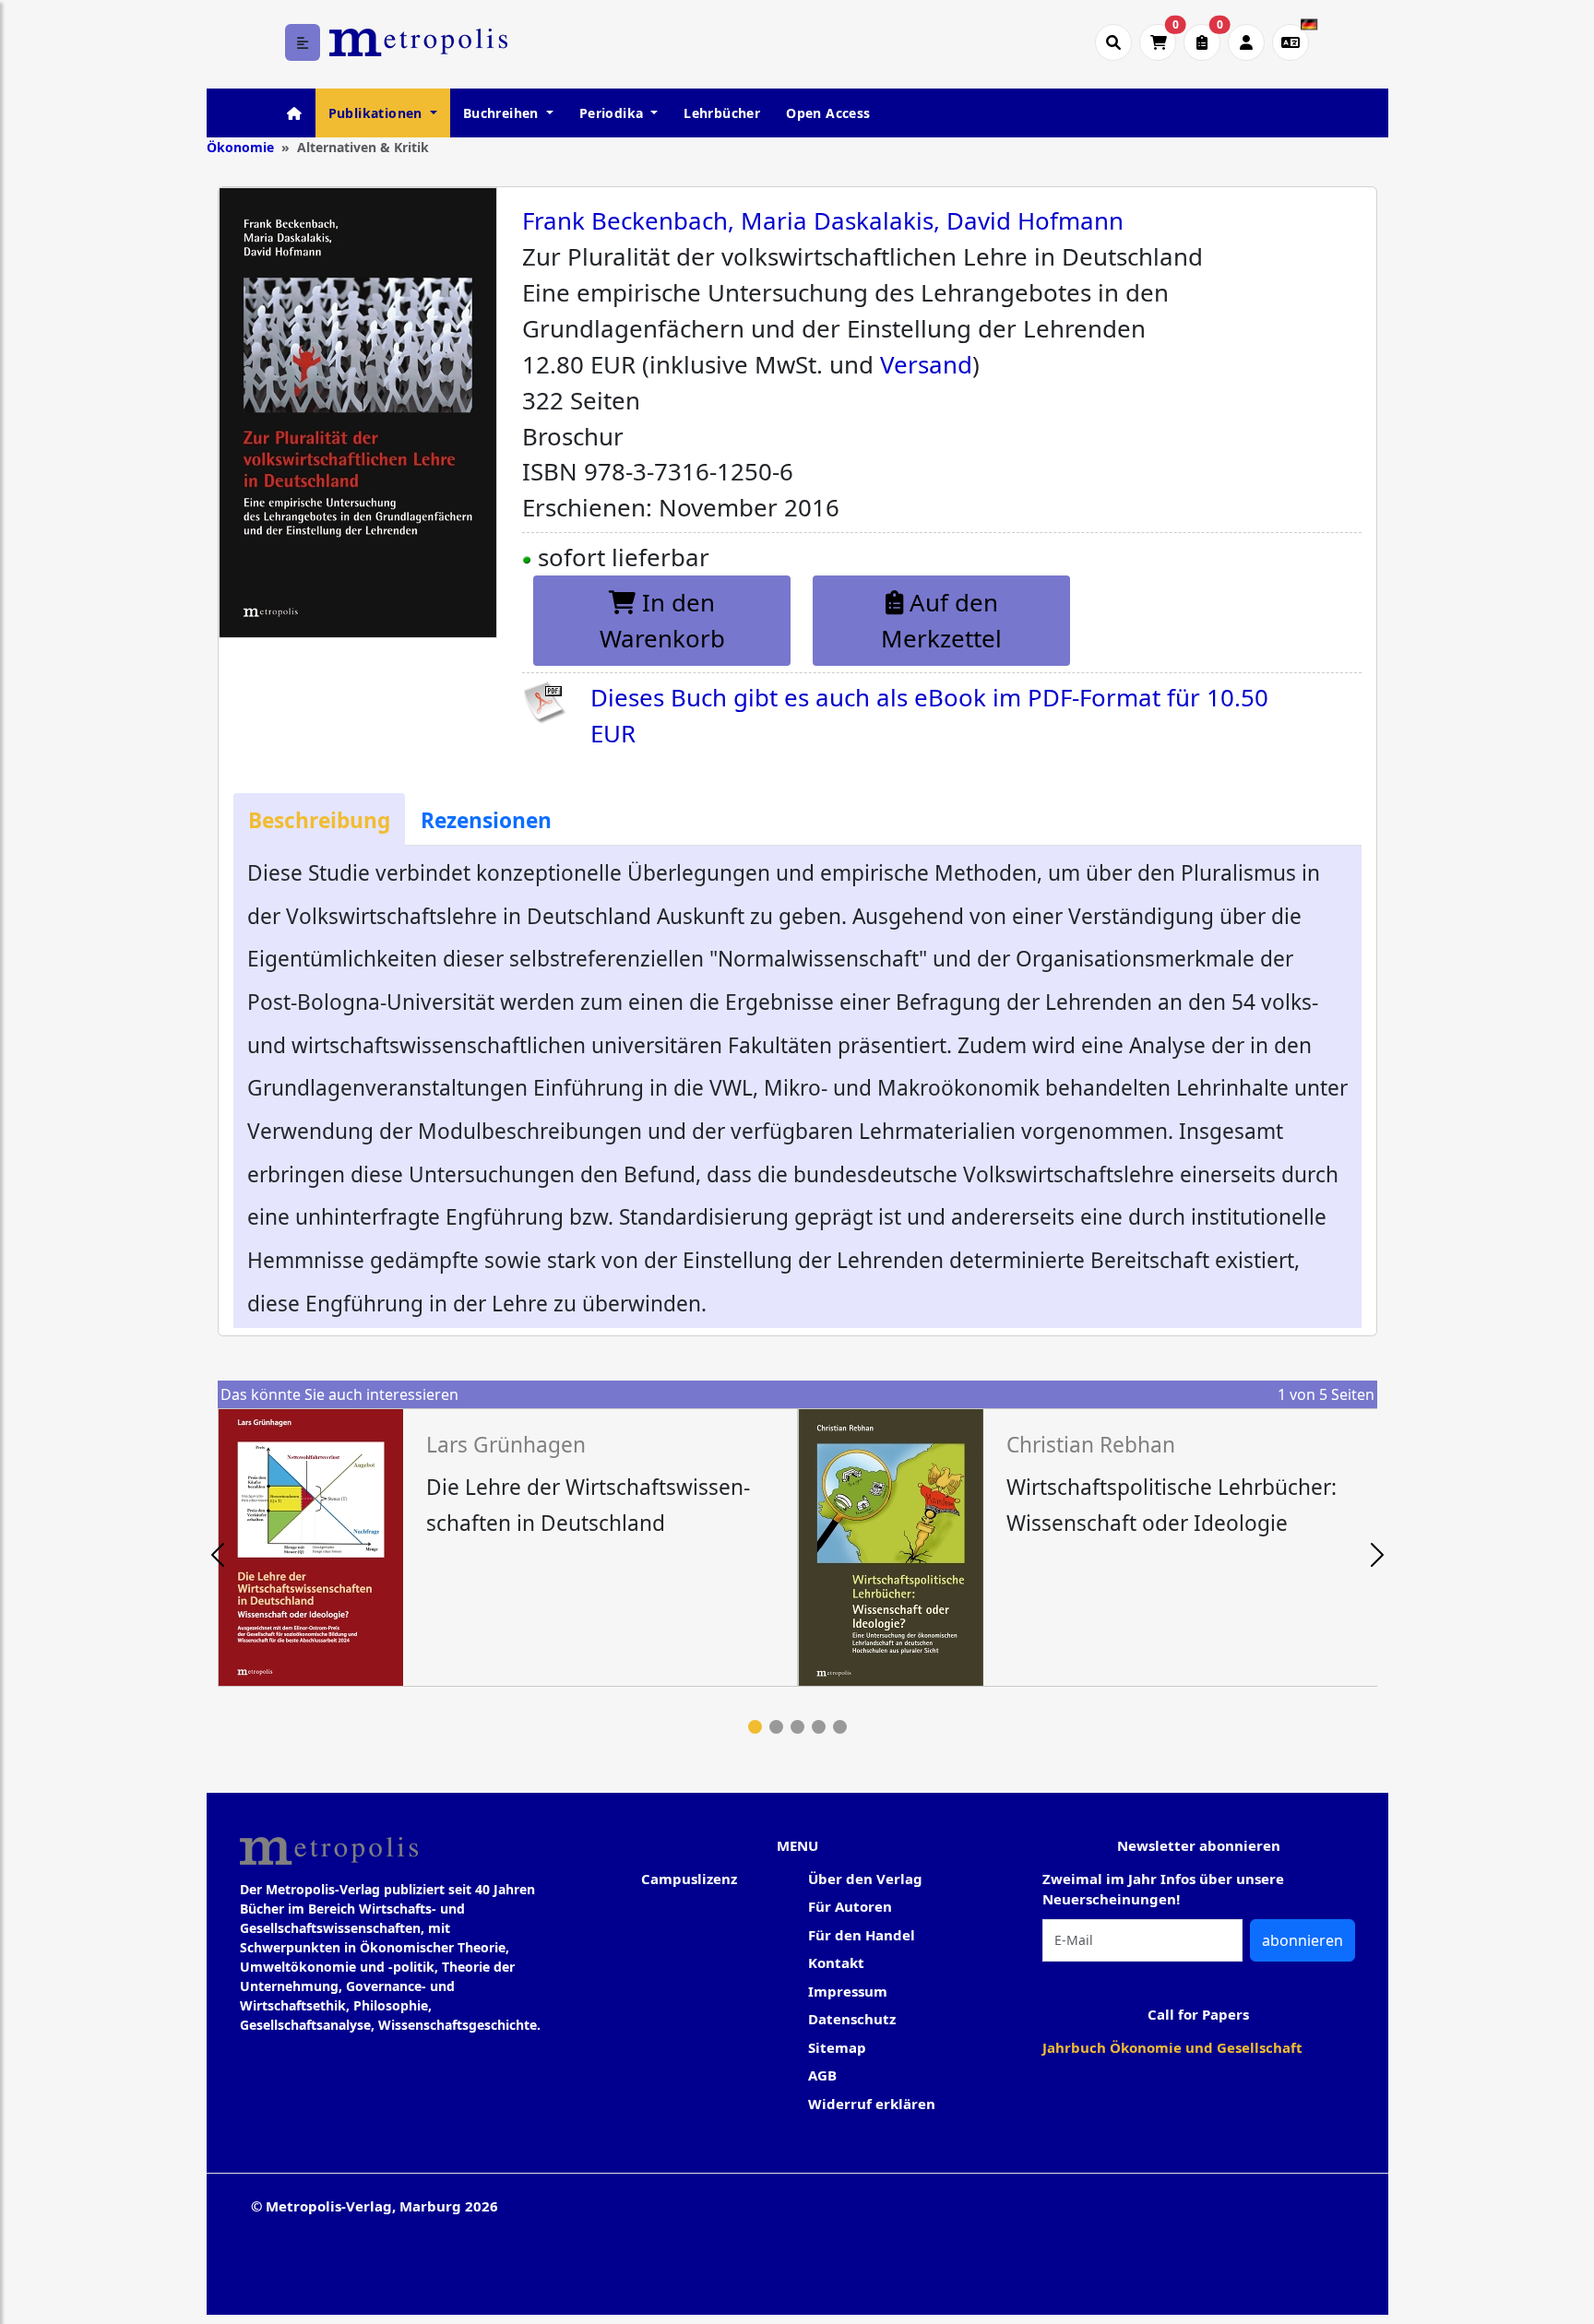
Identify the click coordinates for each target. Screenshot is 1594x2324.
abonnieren (1303, 1940)
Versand (926, 364)
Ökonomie (240, 147)
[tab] (319, 819)
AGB (822, 2075)
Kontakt (836, 1962)
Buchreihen (503, 113)
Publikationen (378, 113)
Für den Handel (862, 1935)
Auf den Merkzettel (941, 620)
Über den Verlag (865, 1879)
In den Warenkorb (662, 620)
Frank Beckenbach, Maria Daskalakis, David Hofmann (823, 220)
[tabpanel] (508, 1547)
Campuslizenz (689, 1879)
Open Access (828, 113)
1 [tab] (755, 1727)
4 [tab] (819, 1727)
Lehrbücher (722, 113)
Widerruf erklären (872, 2104)
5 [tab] (840, 1727)
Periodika (613, 113)
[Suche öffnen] (1113, 42)
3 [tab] (797, 1727)
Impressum (848, 1991)
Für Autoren (850, 1906)
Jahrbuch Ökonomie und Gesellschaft (1172, 2047)
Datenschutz (852, 2019)
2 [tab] (776, 1727)
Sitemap (837, 2047)
